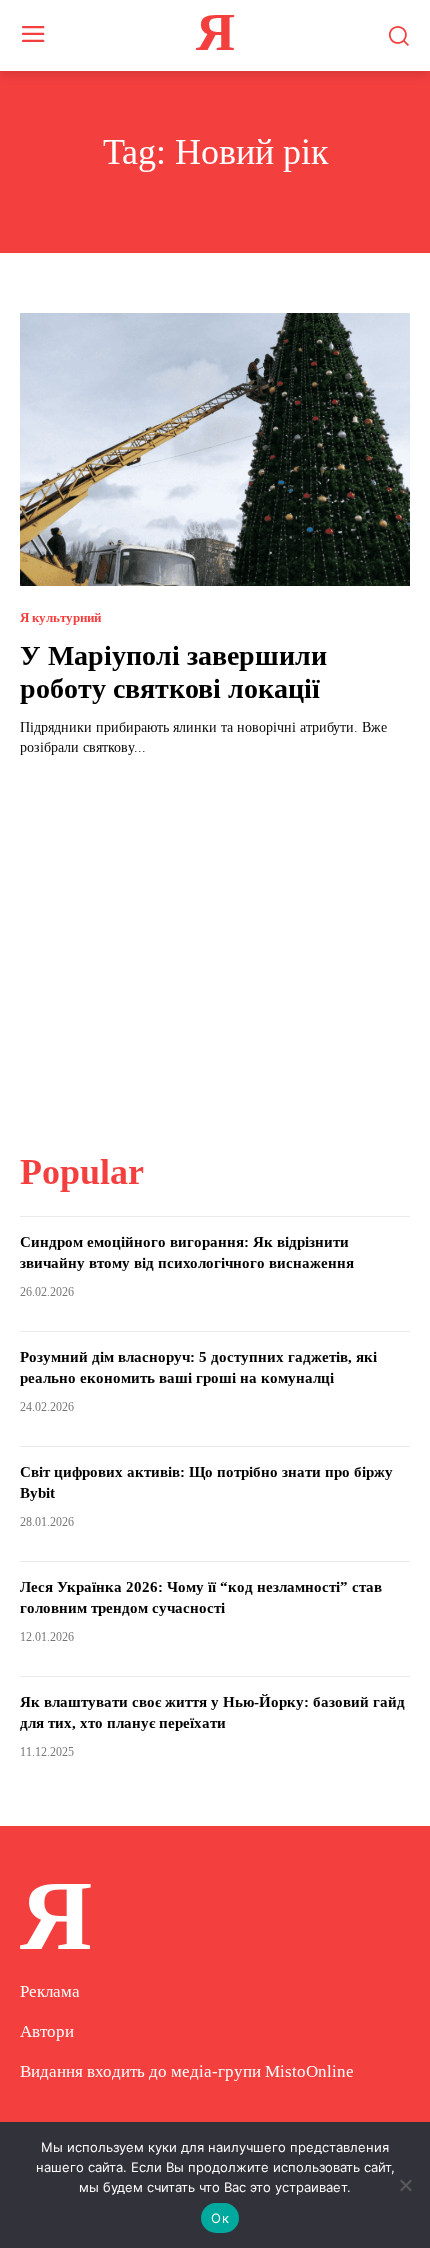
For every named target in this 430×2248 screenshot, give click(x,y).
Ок (220, 2218)
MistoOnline (309, 2071)
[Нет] (405, 2185)
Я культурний (60, 617)
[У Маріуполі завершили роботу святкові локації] (215, 449)
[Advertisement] (215, 942)
